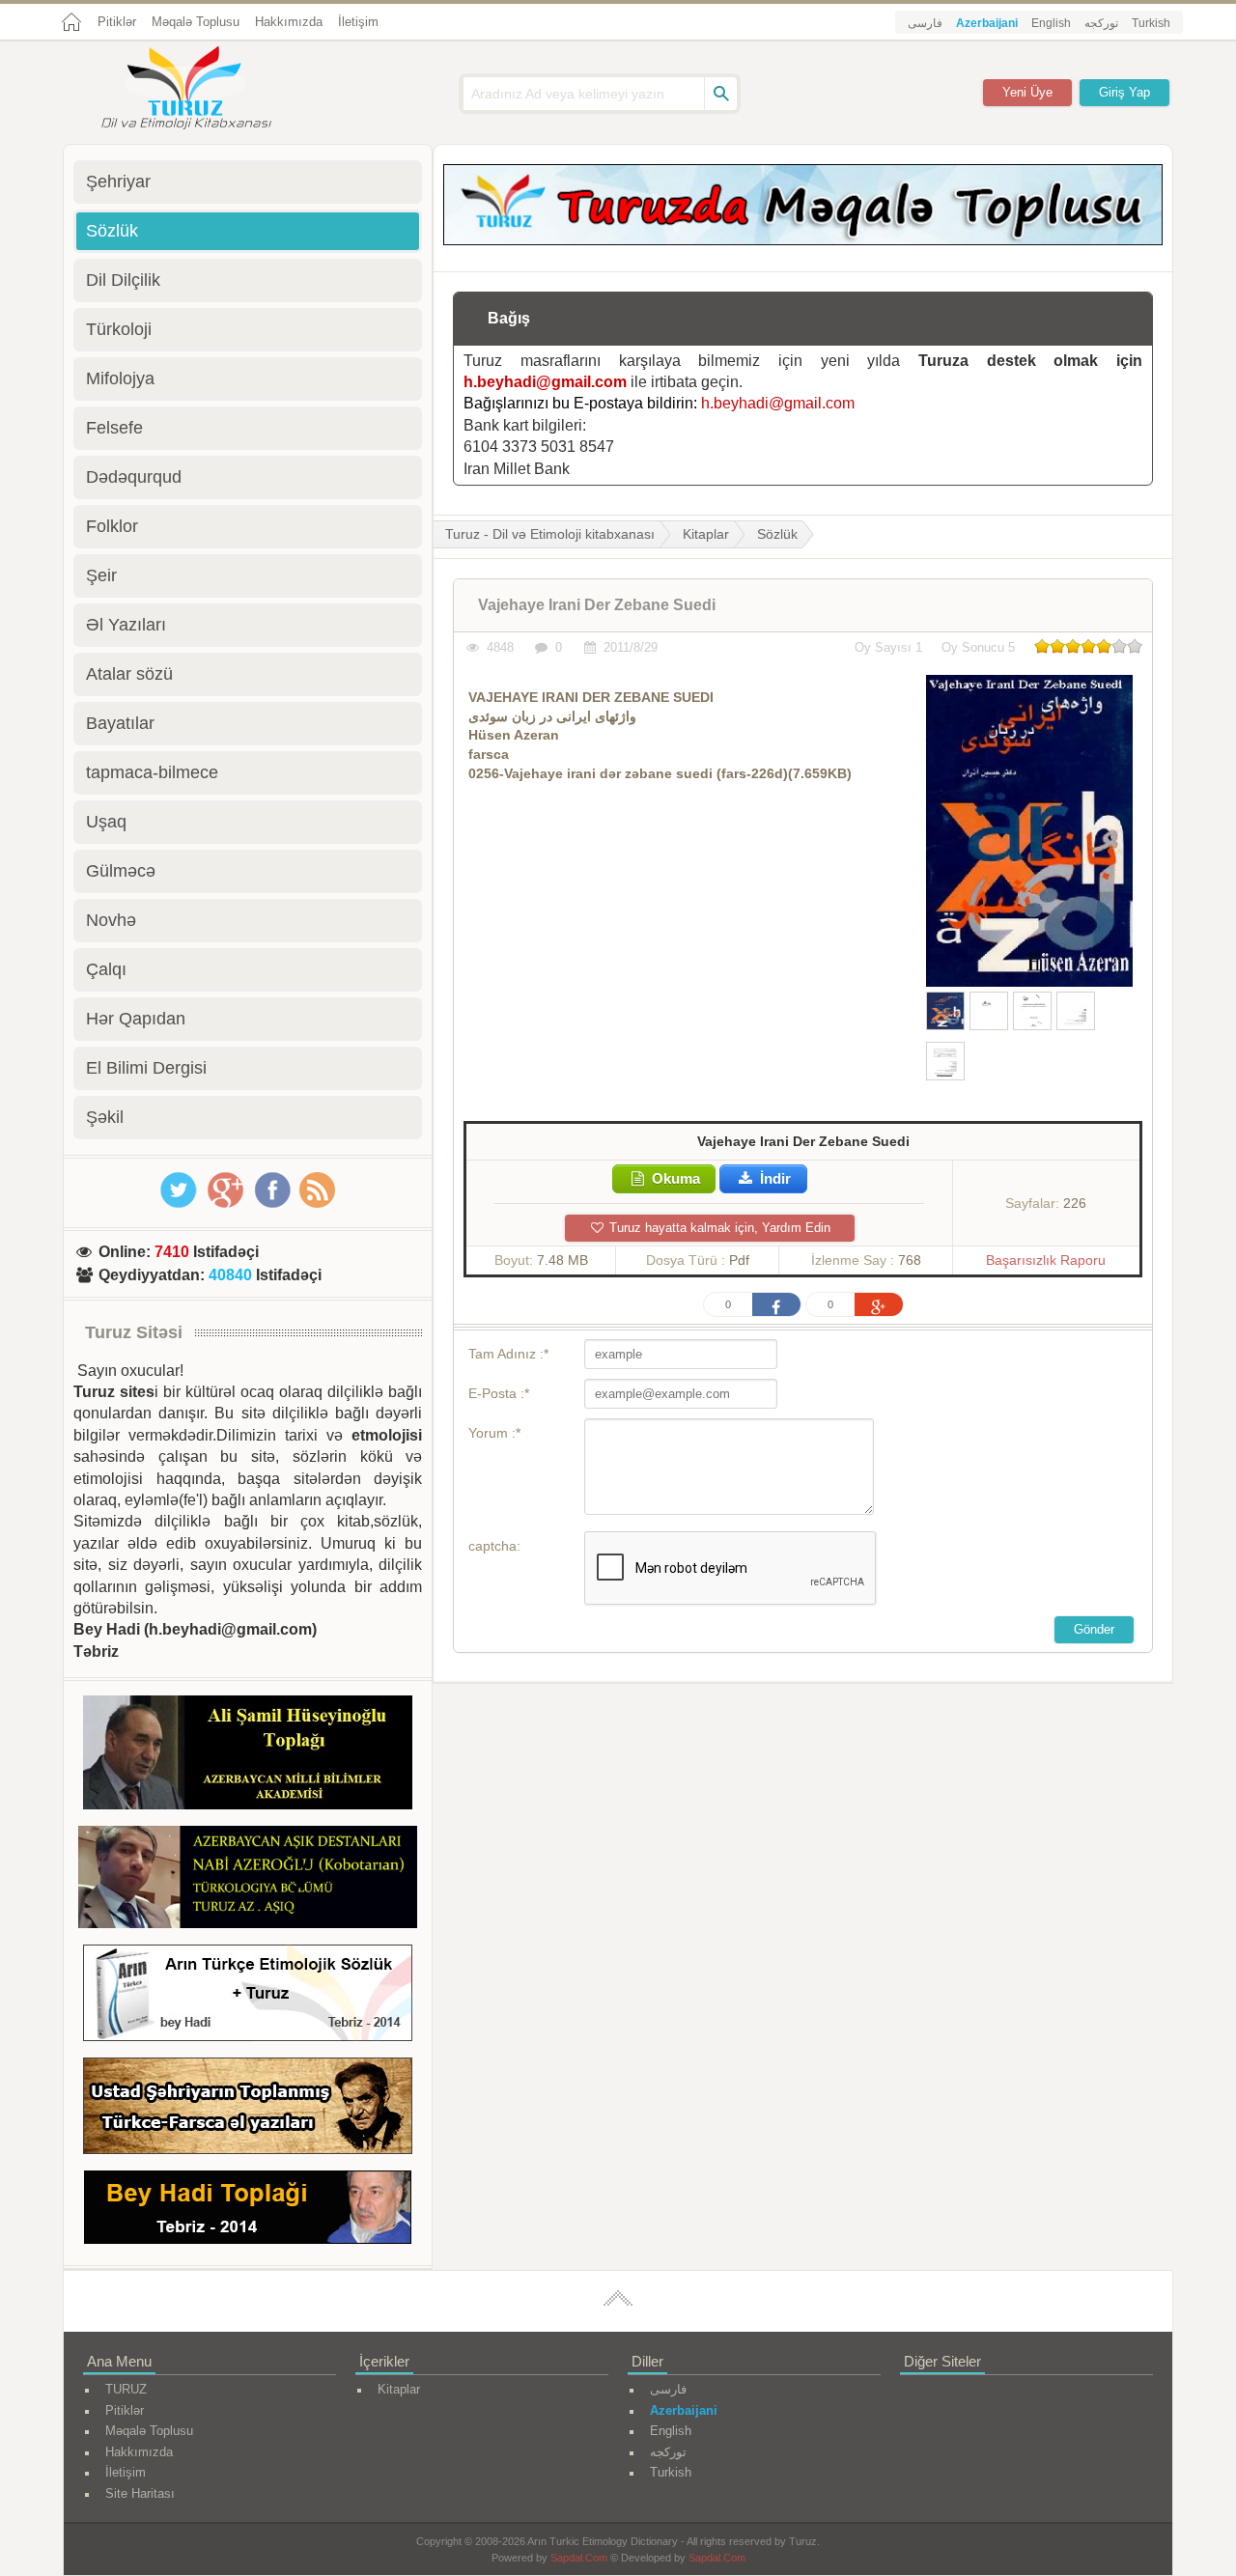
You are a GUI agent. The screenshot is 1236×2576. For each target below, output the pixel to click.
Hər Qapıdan (136, 1019)
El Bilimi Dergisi (146, 1068)
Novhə (111, 920)
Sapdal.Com (579, 2558)
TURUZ (126, 2389)
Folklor (112, 526)
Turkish (1151, 23)
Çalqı (106, 969)
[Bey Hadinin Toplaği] (248, 2211)
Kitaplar (706, 534)
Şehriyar (118, 182)
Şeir (101, 575)
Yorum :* (494, 1433)
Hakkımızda (289, 22)
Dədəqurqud (134, 477)
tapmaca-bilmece (152, 772)
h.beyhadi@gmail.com (545, 382)
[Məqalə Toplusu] (803, 240)
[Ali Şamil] (248, 1756)
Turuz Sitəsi (134, 1332)
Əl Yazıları (126, 625)
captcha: (494, 1546)
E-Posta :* (499, 1393)
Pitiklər (117, 22)
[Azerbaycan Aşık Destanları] (248, 1880)
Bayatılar (120, 723)
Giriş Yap (1124, 92)
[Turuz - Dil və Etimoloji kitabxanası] (208, 90)
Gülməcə (121, 871)
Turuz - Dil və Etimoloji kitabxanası (550, 534)
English (1051, 23)
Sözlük (777, 534)
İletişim (358, 22)
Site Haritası (140, 2493)
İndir (773, 1178)
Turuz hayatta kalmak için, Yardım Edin (718, 1228)
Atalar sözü (129, 674)
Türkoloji (119, 329)
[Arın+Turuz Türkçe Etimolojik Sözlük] (248, 1996)
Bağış (509, 318)
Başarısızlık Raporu (1046, 1260)
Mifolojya (120, 378)
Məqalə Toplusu (196, 22)
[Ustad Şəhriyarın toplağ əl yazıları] (248, 2109)
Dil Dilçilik (123, 280)
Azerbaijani (987, 23)
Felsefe (114, 428)
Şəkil (105, 1117)
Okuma (674, 1178)
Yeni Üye (1027, 92)
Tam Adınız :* (508, 1354)
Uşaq (106, 822)
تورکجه (1101, 23)
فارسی (925, 23)
